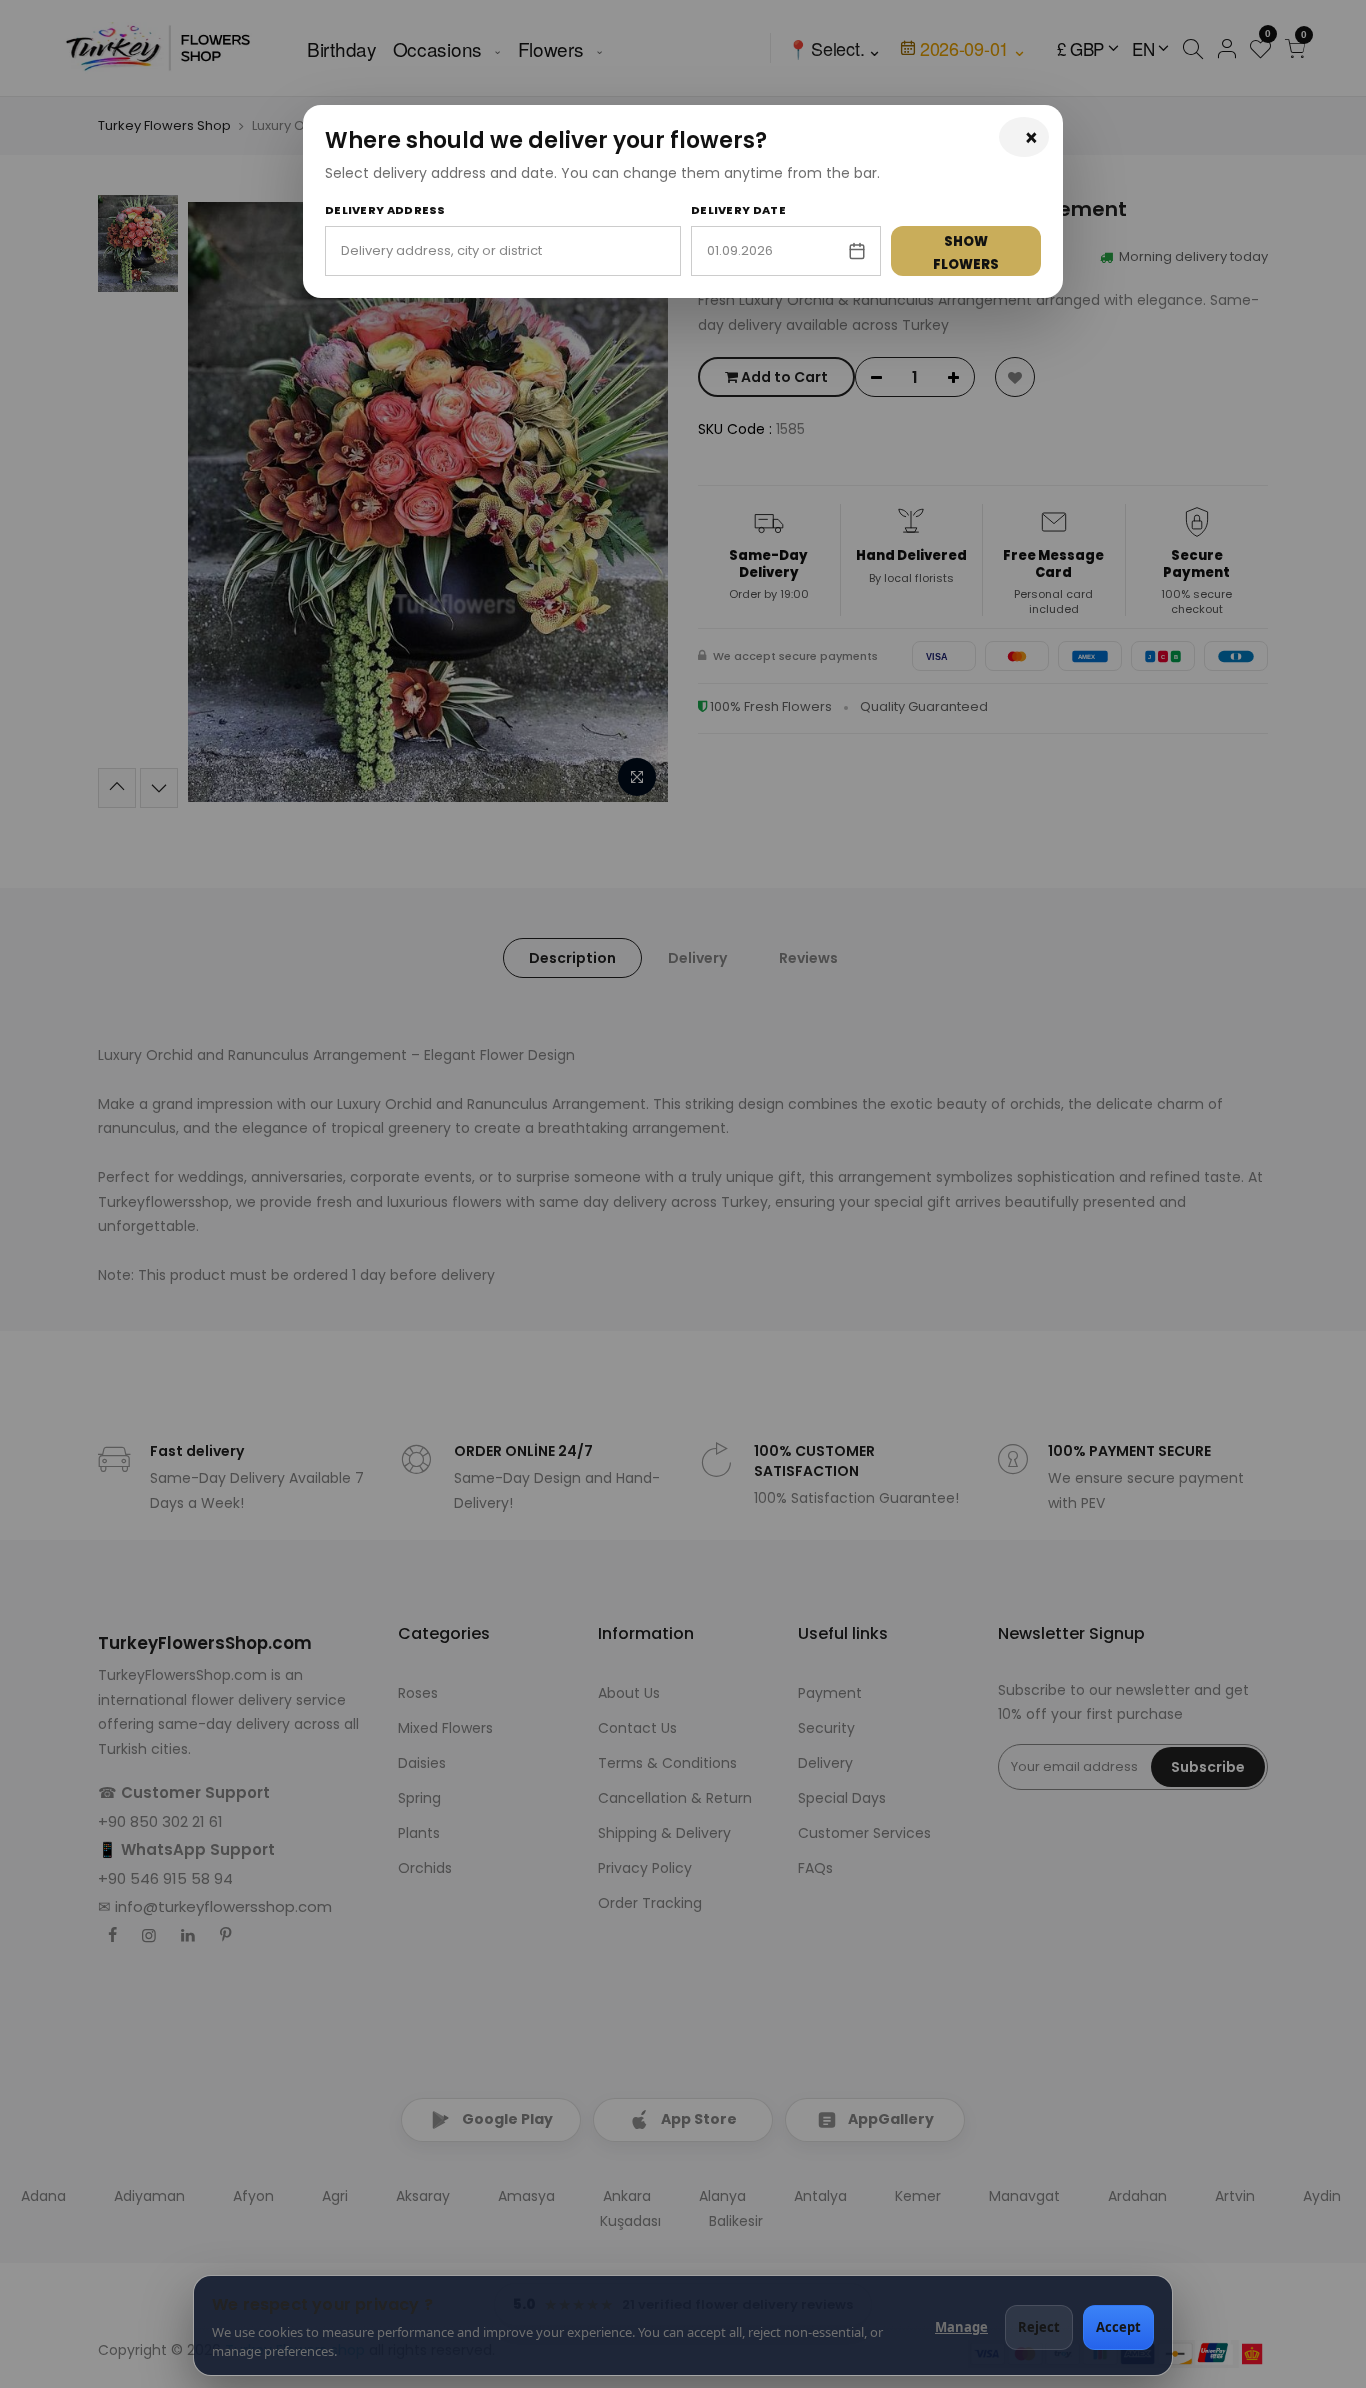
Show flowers (966, 253)
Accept (1118, 2327)
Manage (961, 2327)
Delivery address (385, 210)
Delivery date (738, 210)
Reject (1039, 2327)
